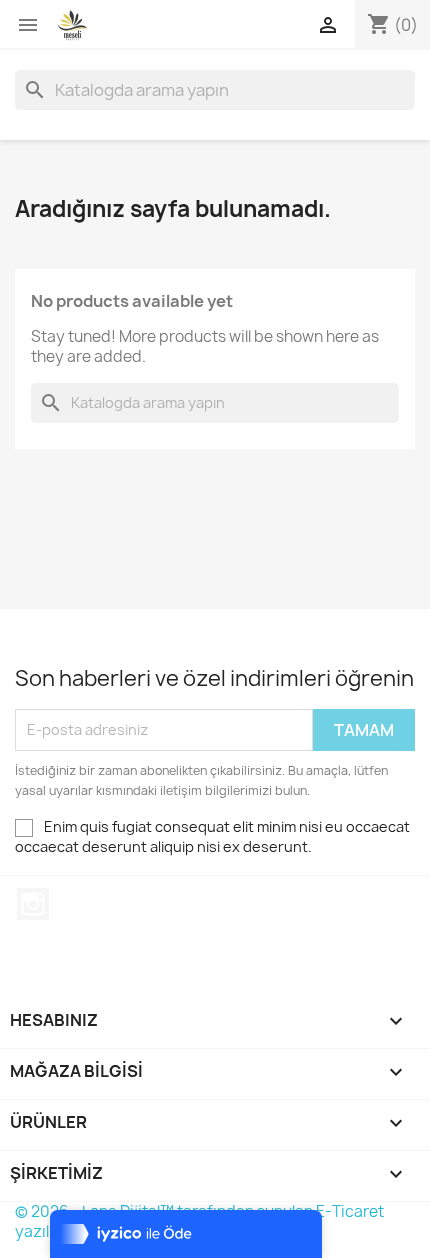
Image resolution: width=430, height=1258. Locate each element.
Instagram (33, 904)
